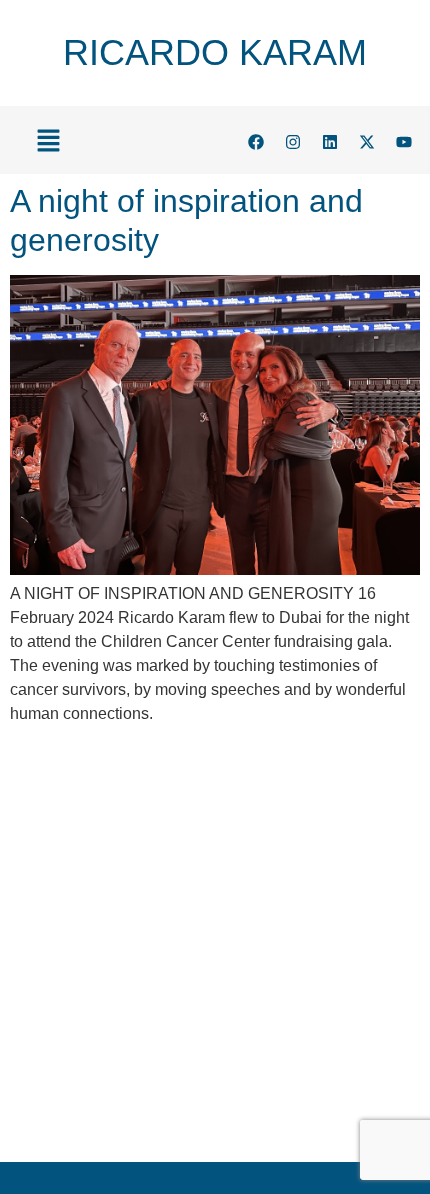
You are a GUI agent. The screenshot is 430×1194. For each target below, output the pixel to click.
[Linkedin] (330, 142)
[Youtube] (404, 142)
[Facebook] (256, 142)
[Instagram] (293, 142)
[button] (48, 142)
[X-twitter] (367, 142)
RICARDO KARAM (215, 52)
